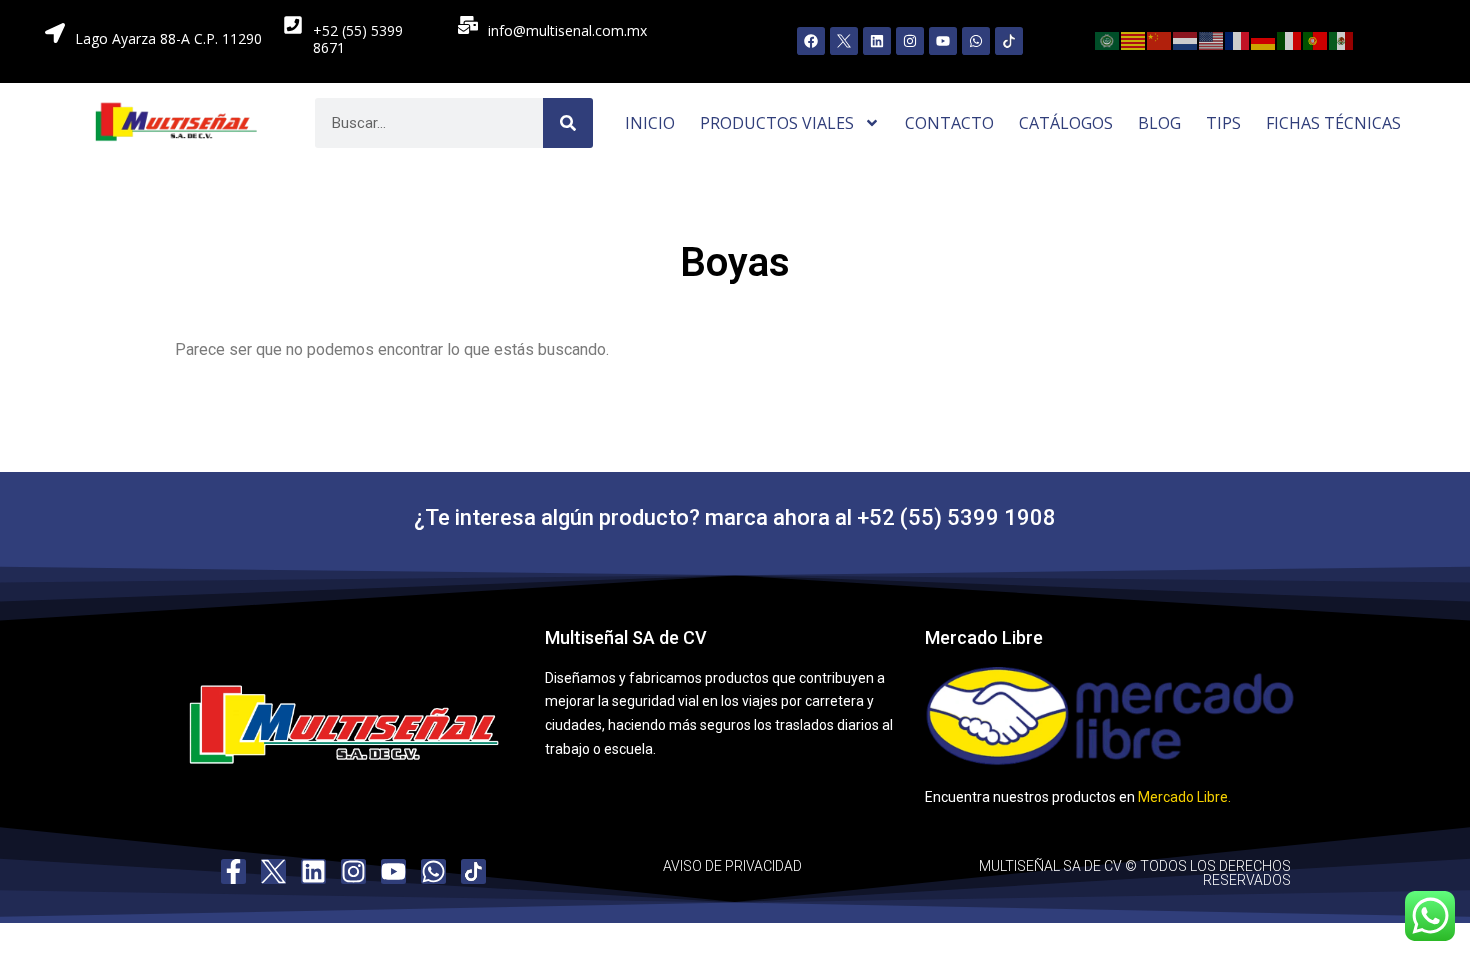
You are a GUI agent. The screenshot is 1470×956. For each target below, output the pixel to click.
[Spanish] (1342, 39)
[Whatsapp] (976, 41)
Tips (1223, 123)
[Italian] (1290, 39)
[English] (1212, 39)
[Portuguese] (1316, 39)
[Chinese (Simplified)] (1160, 39)
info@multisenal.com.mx (567, 30)
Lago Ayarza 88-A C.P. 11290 (168, 38)
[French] (1238, 39)
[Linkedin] (877, 41)
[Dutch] (1186, 39)
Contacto (949, 123)
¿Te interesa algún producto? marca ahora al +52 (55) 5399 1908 (735, 517)
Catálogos (1066, 123)
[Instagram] (910, 41)
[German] (1264, 39)
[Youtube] (943, 41)
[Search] (568, 123)
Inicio (650, 123)
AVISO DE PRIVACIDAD (732, 866)
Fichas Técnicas (1333, 123)
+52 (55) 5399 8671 (358, 39)
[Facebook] (811, 41)
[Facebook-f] (233, 871)
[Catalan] (1134, 39)
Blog (1159, 123)
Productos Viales (777, 123)
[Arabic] (1108, 39)
